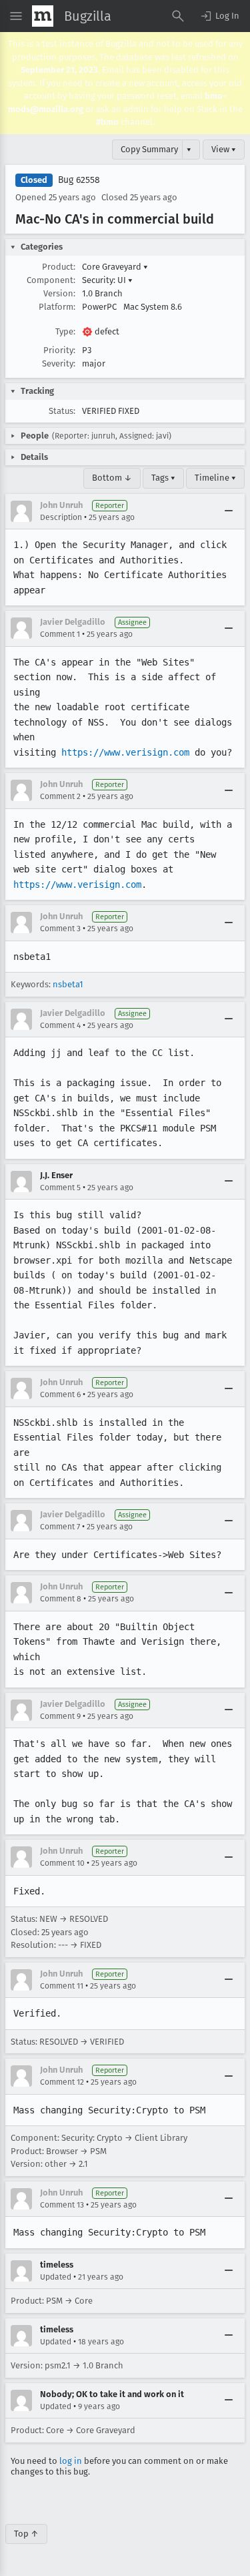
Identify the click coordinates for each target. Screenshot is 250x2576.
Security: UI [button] (107, 280)
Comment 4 (60, 1025)
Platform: (57, 307)
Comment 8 (61, 1599)
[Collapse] (229, 511)
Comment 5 (60, 1188)
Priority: (59, 350)
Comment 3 (60, 929)
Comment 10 (62, 1863)
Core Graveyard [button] (115, 267)
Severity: (59, 363)
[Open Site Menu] (16, 16)
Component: (51, 280)
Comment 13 (62, 2205)
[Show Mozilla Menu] (43, 16)
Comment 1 (60, 634)
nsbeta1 (68, 984)
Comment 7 (60, 1527)
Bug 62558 (79, 180)
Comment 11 (62, 1986)
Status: (62, 411)
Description (61, 517)
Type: (65, 331)
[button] (219, 16)
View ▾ (224, 149)
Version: (59, 293)
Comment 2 (60, 796)
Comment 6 (60, 1394)
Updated (56, 2277)
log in (71, 2461)
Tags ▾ (163, 478)
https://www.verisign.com (125, 752)
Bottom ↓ (112, 478)
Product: (59, 267)
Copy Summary (149, 149)
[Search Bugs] (178, 16)
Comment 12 (62, 2082)
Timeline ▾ (215, 478)
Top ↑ (26, 2534)
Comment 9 (60, 1716)
